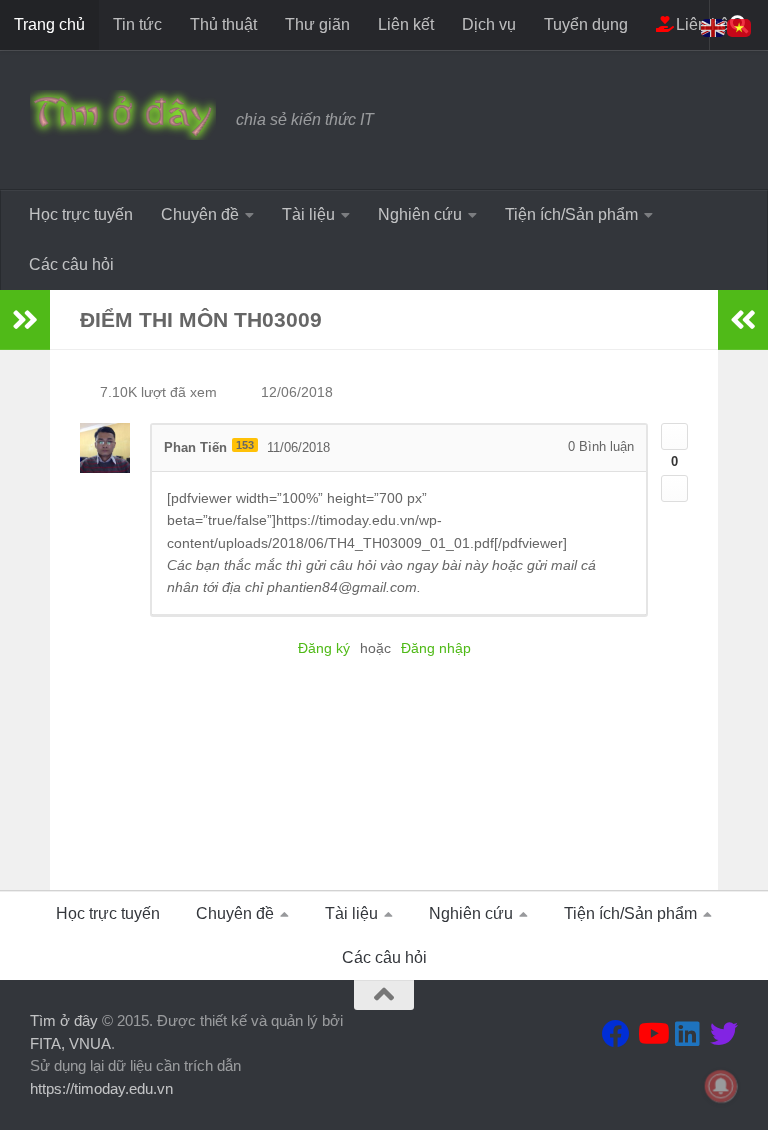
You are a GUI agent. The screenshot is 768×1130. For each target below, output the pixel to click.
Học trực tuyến (81, 214)
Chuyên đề (200, 214)
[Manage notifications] (721, 1086)
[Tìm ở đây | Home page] (123, 115)
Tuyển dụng (586, 24)
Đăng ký (324, 648)
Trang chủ (49, 24)
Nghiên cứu (420, 214)
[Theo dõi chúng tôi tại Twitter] (724, 1034)
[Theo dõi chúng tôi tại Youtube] (652, 1034)
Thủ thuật (223, 24)
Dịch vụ (489, 24)
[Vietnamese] (740, 26)
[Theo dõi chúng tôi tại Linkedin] (688, 1034)
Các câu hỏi (71, 264)
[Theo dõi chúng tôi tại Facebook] (616, 1034)
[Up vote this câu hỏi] (674, 436)
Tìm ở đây (64, 1020)
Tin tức (137, 24)
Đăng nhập (436, 648)
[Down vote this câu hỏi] (674, 488)
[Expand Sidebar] (25, 320)
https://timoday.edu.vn (101, 1088)
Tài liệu (308, 214)
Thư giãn (317, 24)
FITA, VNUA (70, 1043)
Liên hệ (700, 24)
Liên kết (406, 24)
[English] (714, 26)
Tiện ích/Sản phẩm (571, 214)
